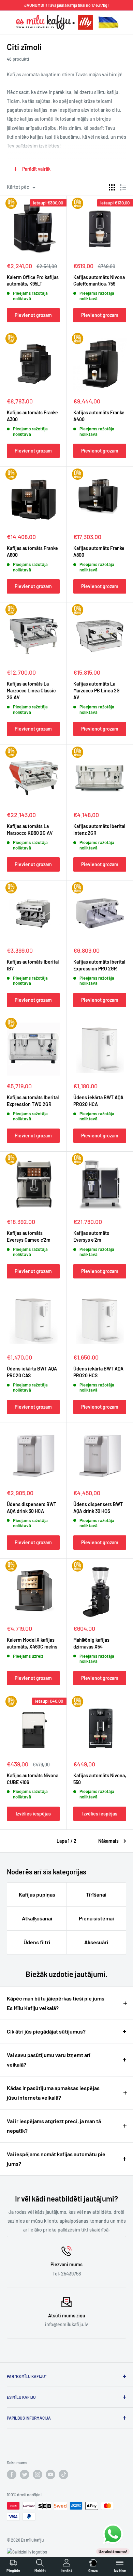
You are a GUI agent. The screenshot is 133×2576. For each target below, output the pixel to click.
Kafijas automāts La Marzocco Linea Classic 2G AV (31, 691)
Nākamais (108, 1841)
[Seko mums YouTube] (50, 2474)
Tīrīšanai (96, 1894)
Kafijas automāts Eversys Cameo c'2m (29, 1236)
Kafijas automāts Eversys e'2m (91, 1236)
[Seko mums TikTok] (63, 2474)
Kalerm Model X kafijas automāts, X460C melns (32, 1643)
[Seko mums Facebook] (12, 2474)
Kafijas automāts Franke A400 (99, 416)
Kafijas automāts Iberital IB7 (33, 965)
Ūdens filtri (37, 1942)
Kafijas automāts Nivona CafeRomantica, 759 (99, 281)
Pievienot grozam (33, 315)
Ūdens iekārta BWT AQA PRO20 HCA (98, 1101)
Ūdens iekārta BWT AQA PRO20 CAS (32, 1372)
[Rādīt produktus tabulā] (112, 187)
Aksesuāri (96, 1942)
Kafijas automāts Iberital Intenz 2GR (99, 830)
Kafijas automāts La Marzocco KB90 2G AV (30, 830)
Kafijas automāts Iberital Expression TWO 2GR (33, 1101)
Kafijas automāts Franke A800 (99, 551)
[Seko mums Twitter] (25, 2474)
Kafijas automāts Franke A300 (32, 416)
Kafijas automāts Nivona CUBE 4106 (33, 1779)
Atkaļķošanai (37, 1918)
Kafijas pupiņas (37, 1894)
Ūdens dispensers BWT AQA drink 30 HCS (98, 1508)
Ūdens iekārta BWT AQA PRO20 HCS (98, 1372)
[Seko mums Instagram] (38, 2474)
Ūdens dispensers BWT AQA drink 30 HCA (32, 1508)
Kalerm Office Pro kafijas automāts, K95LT (33, 281)
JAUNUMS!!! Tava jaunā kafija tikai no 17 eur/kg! (66, 5)
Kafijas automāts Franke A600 (32, 551)
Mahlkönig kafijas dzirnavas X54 (91, 1643)
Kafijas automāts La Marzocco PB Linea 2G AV (97, 691)
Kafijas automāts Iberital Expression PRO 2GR (99, 965)
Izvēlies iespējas (33, 1814)
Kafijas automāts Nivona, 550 (100, 1779)
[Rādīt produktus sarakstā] (123, 187)
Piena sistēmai (96, 1918)
